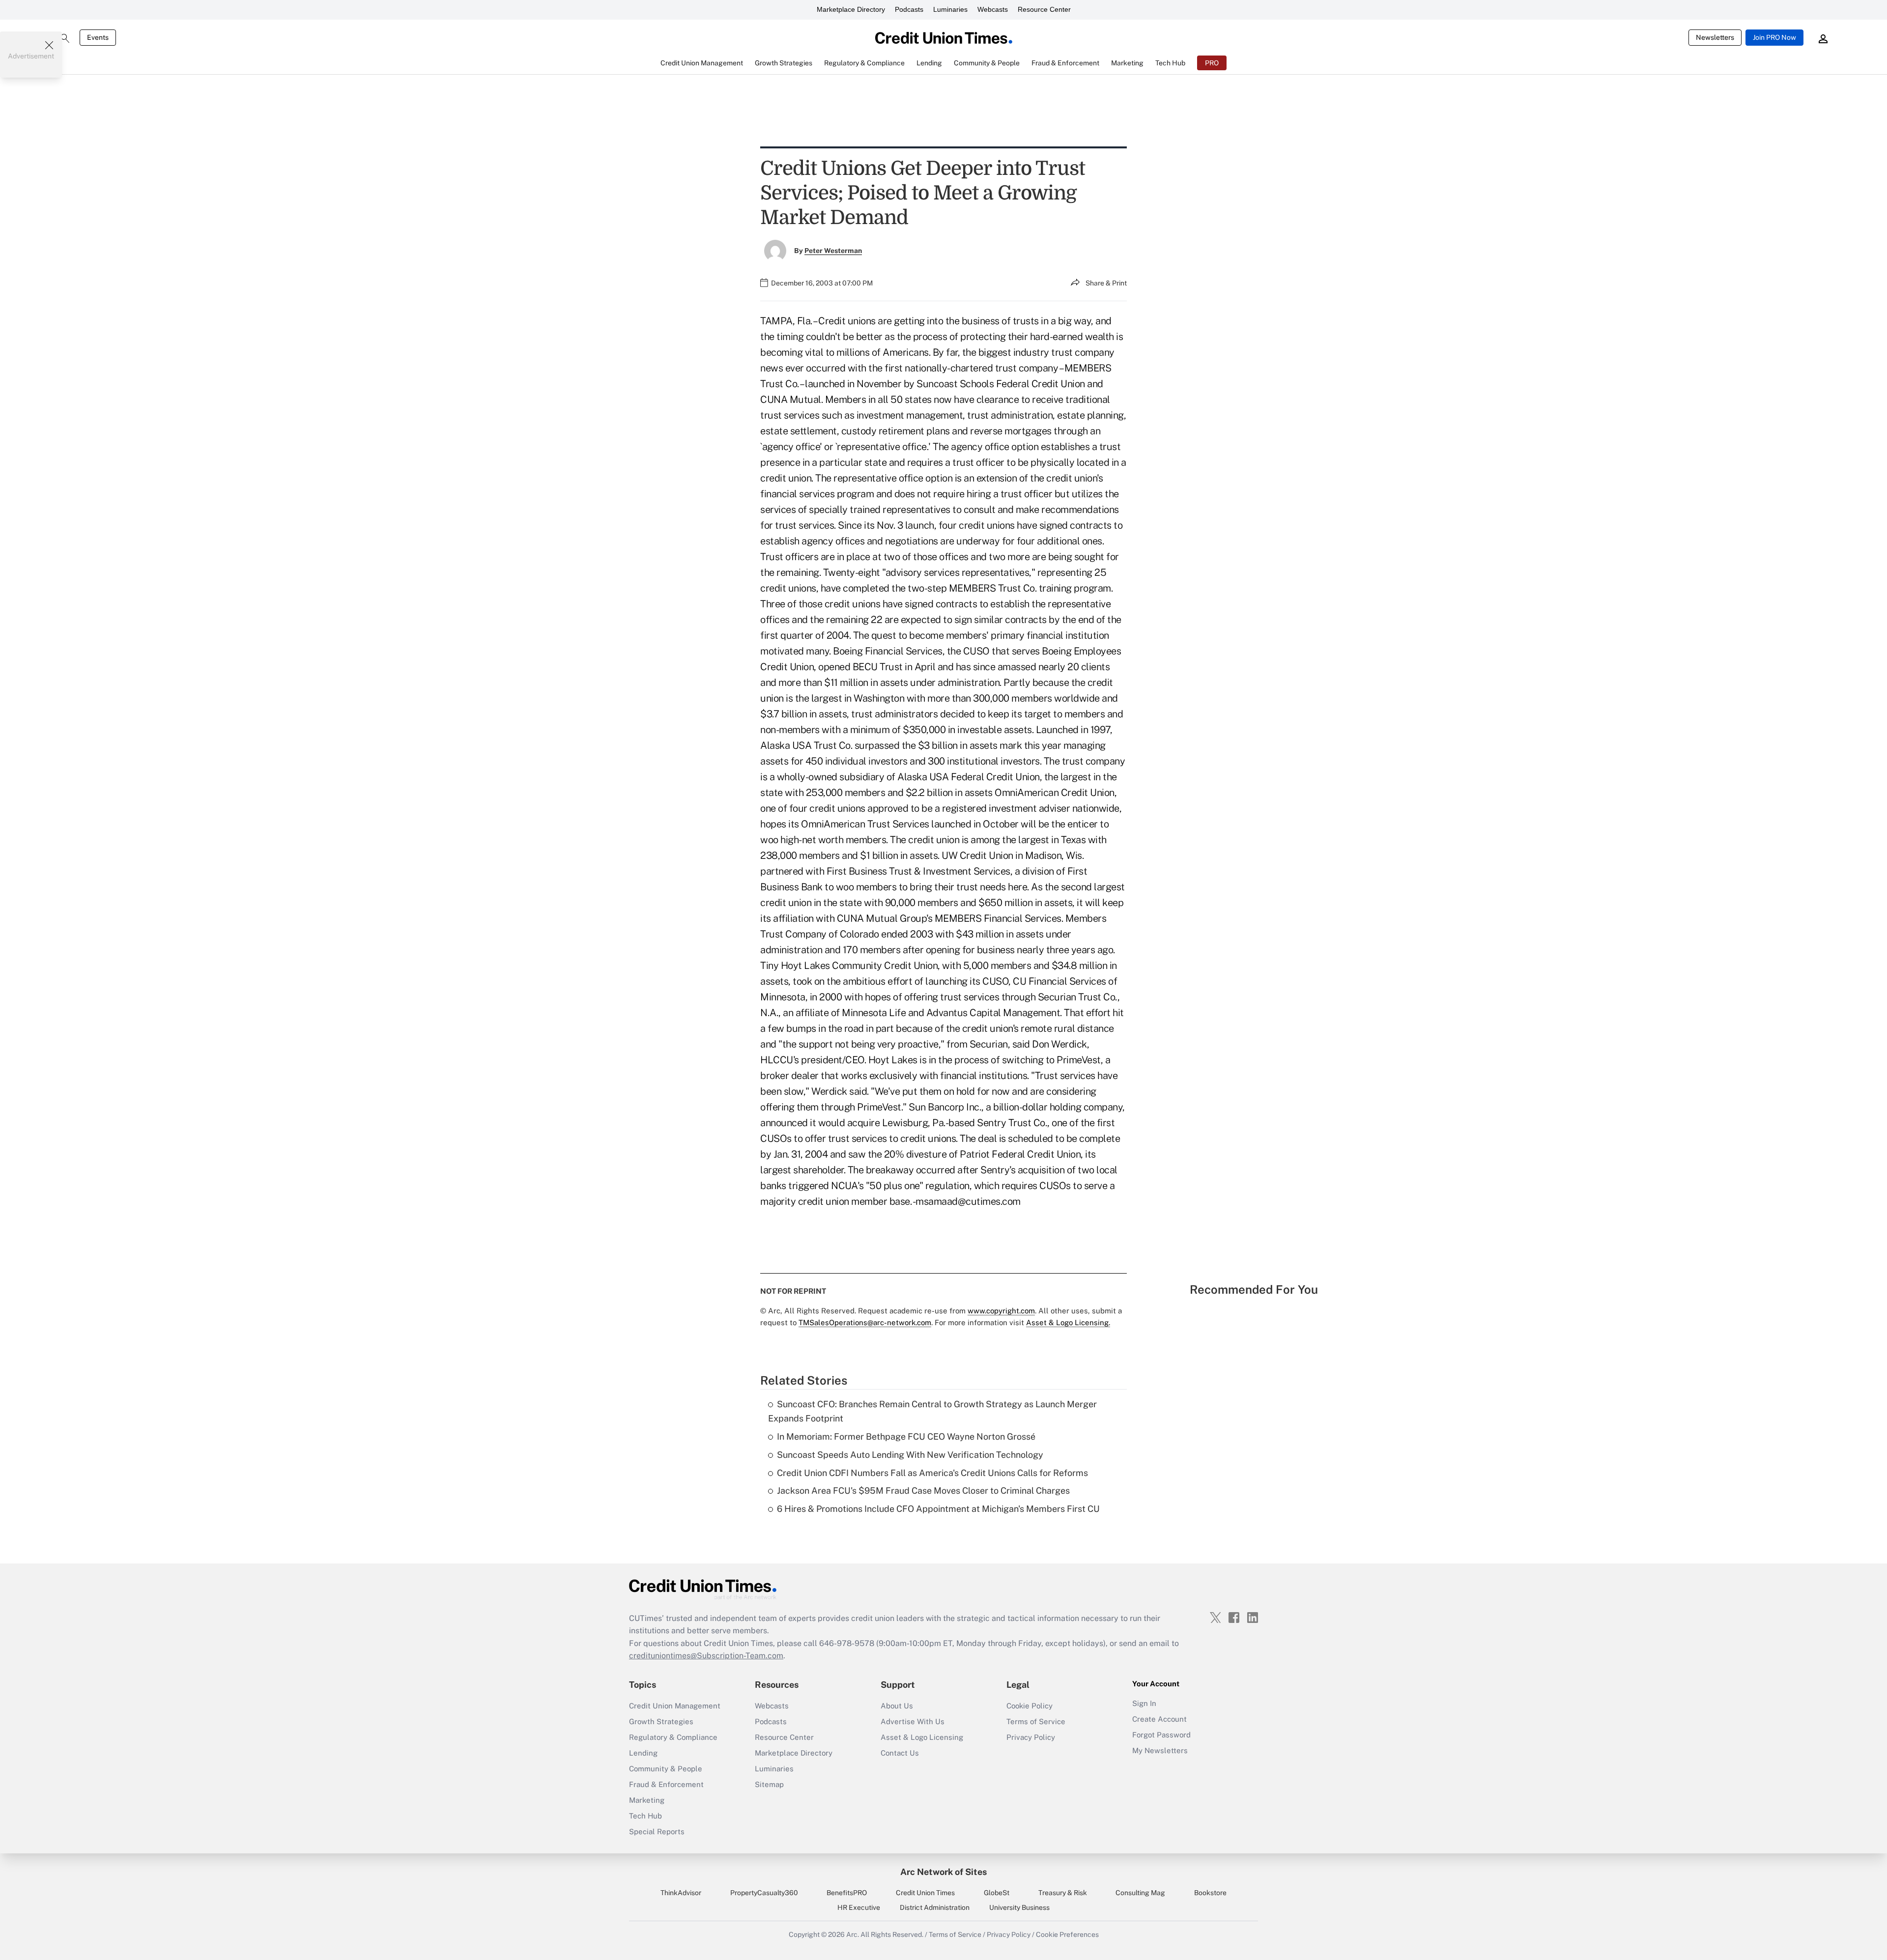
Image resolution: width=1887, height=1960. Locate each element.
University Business (1019, 1907)
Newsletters (1715, 37)
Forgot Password (1161, 1735)
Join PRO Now (1774, 37)
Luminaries (950, 9)
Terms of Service (1036, 1721)
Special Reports (657, 1832)
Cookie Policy (1029, 1706)
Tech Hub (645, 1816)
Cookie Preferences (1067, 1934)
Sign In (1144, 1703)
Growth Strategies (661, 1721)
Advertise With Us (913, 1721)
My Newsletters (1160, 1750)
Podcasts (909, 9)
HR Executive (859, 1907)
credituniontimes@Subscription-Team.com (706, 1656)
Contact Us (900, 1753)
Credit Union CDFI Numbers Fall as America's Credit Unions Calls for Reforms (932, 1473)
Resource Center (1044, 9)
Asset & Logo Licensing (922, 1737)
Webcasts (993, 9)
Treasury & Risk (1063, 1893)
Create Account (1159, 1719)
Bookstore (1210, 1893)
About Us (897, 1706)
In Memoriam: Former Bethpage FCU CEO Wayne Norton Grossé (906, 1436)
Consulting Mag (1140, 1893)
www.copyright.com (1001, 1311)
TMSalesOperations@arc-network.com (865, 1322)
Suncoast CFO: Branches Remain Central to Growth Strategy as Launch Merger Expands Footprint (932, 1411)
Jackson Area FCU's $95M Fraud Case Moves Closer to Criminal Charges (923, 1491)
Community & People (666, 1769)
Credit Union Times (925, 1893)
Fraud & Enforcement (666, 1784)
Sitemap (769, 1784)
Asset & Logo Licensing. (1068, 1322)
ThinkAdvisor (681, 1893)
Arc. (853, 1934)
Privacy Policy (1031, 1737)
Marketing (647, 1800)
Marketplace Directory (851, 9)
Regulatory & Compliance (673, 1737)
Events (98, 37)
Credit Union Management (675, 1706)
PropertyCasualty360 (764, 1893)
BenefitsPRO (847, 1893)
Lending (643, 1753)
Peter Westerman (833, 251)
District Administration (935, 1907)
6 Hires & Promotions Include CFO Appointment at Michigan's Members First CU (938, 1509)
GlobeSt (997, 1893)
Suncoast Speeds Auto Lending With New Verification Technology (910, 1455)
